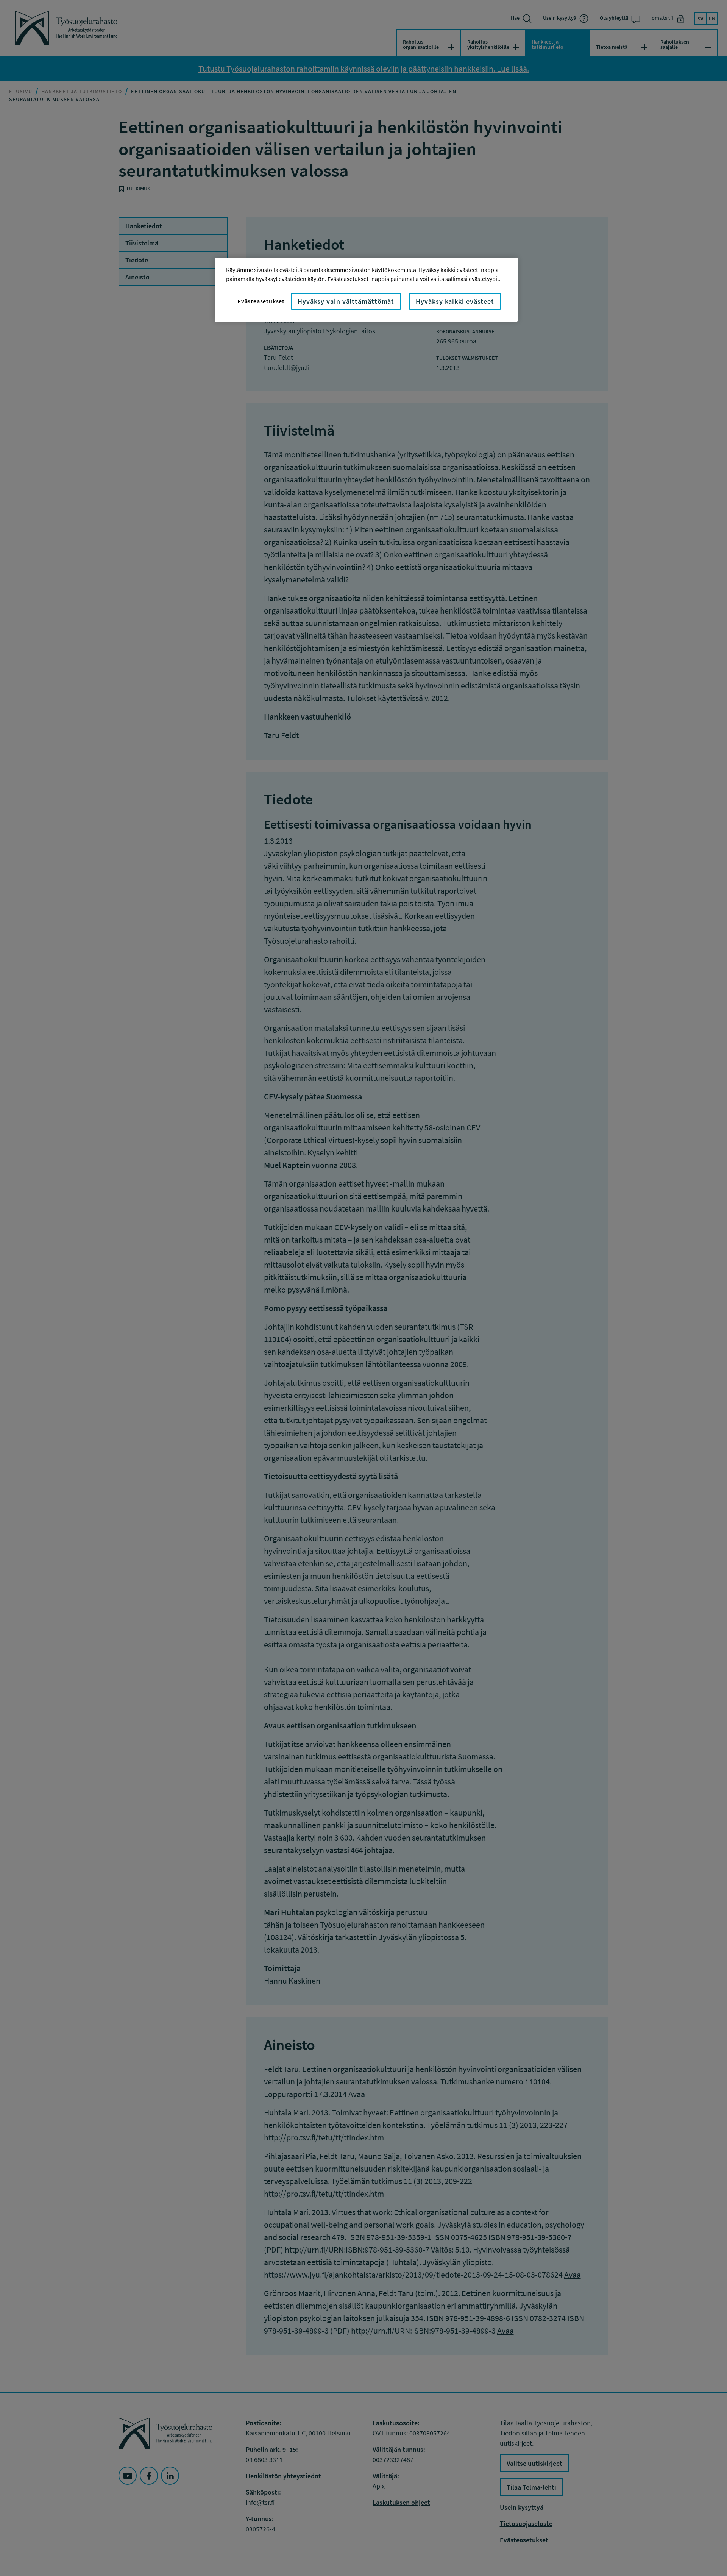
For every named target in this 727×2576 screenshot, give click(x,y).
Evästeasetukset (261, 301)
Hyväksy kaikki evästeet (455, 301)
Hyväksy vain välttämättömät (346, 301)
